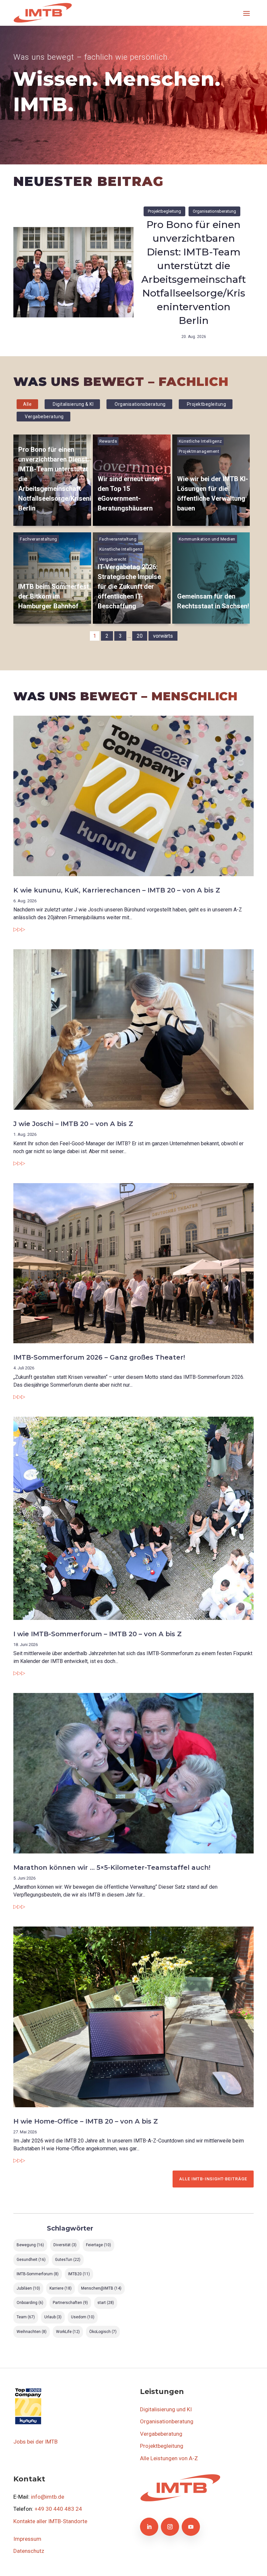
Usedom (83, 2317)
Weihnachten (32, 2332)
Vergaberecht (113, 559)
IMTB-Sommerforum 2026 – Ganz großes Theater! (99, 1357)
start (106, 2303)
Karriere (61, 2288)
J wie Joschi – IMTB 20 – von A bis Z (73, 1124)
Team (26, 2317)
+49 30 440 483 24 (58, 2509)
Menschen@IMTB (101, 2288)
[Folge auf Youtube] (191, 2527)
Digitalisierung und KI (166, 2409)
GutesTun (68, 2260)
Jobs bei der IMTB (35, 2442)
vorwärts (163, 636)
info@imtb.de (48, 2497)
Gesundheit (31, 2260)
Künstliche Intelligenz (200, 441)
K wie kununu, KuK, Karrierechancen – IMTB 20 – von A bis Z (117, 890)
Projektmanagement (199, 451)
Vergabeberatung (44, 417)
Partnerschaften (70, 2303)
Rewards (108, 441)
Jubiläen (28, 2288)
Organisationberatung (167, 2421)
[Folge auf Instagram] (170, 2527)
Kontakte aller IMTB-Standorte (50, 2521)
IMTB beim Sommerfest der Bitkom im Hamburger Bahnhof (54, 596)
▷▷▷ (19, 929)
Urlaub (53, 2317)
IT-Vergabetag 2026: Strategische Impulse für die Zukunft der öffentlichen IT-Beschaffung (129, 587)
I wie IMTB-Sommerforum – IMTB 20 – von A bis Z (98, 1634)
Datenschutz (29, 2551)
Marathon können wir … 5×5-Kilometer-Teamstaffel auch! (112, 1867)
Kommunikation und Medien (207, 539)
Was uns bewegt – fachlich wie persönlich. (91, 57)
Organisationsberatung (214, 211)
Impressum (27, 2539)
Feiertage (98, 2245)
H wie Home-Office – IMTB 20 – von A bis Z (86, 2121)
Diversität (65, 2245)
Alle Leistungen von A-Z (169, 2458)
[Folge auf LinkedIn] (149, 2527)
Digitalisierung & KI (73, 404)
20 (140, 636)
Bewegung (30, 2245)
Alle (27, 404)
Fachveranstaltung (39, 539)
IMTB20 (79, 2274)
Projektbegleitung (164, 211)
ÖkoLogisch (103, 2332)
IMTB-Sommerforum (38, 2274)
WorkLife (68, 2332)
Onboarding (30, 2303)
